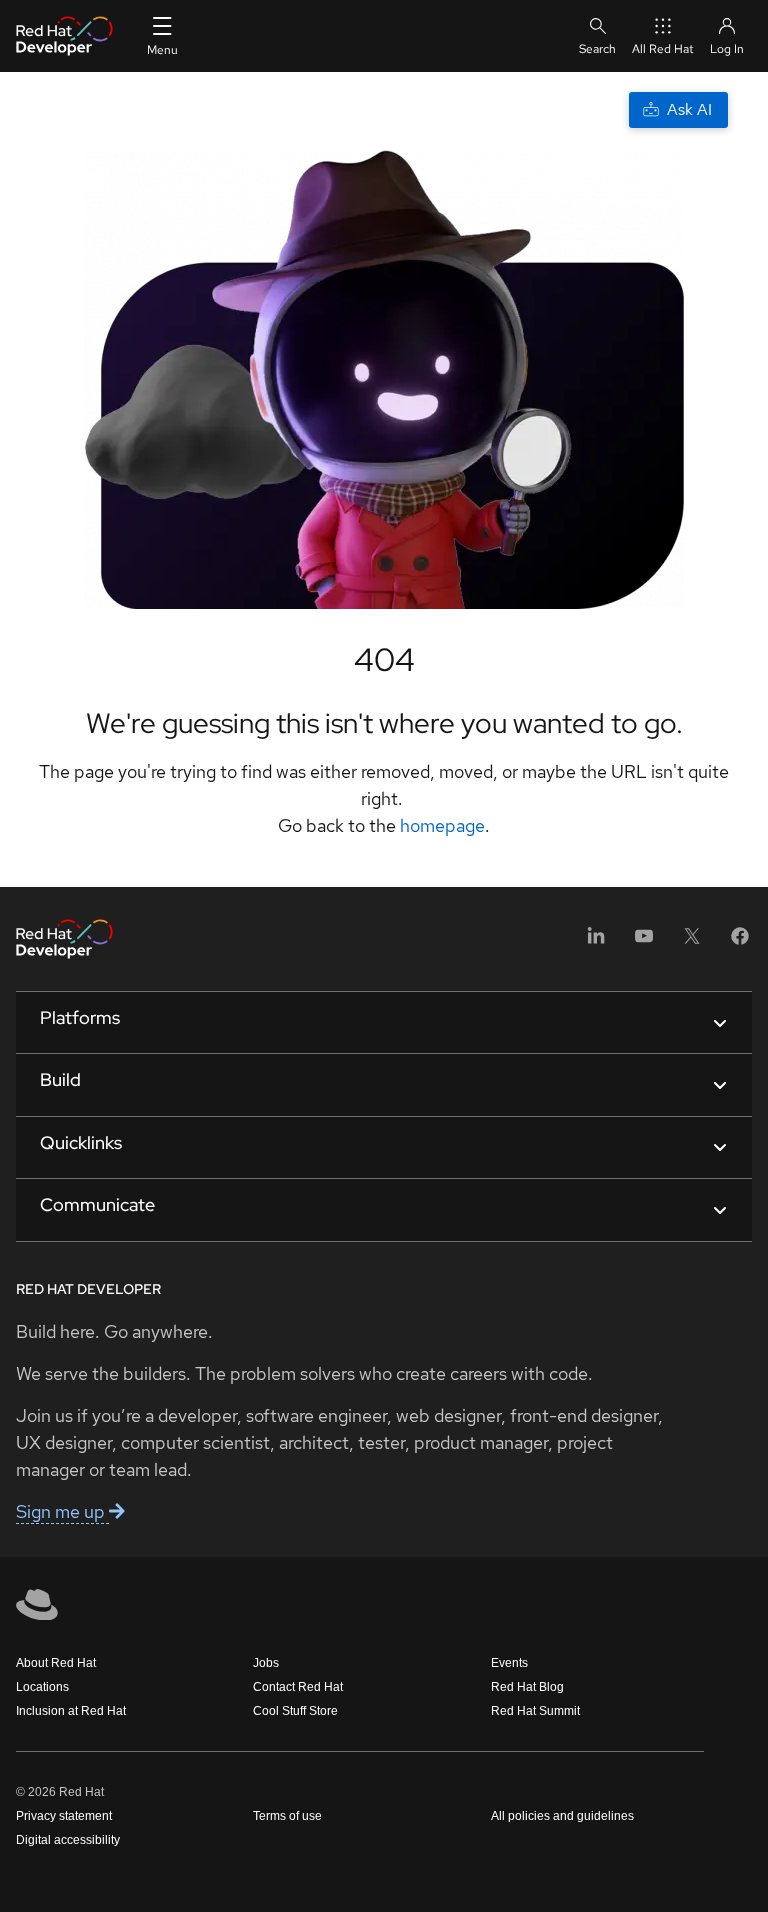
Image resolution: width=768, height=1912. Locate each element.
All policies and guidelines (562, 1816)
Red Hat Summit (535, 1711)
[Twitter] (692, 942)
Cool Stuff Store (295, 1711)
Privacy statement (64, 1816)
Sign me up (62, 1511)
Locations (42, 1687)
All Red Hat (663, 49)
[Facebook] (740, 942)
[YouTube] (644, 942)
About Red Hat (56, 1663)
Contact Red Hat (298, 1687)
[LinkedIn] (596, 942)
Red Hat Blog (527, 1687)
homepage (442, 825)
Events (509, 1663)
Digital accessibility (68, 1840)
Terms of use (287, 1816)
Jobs (266, 1663)
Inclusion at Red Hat (71, 1711)
